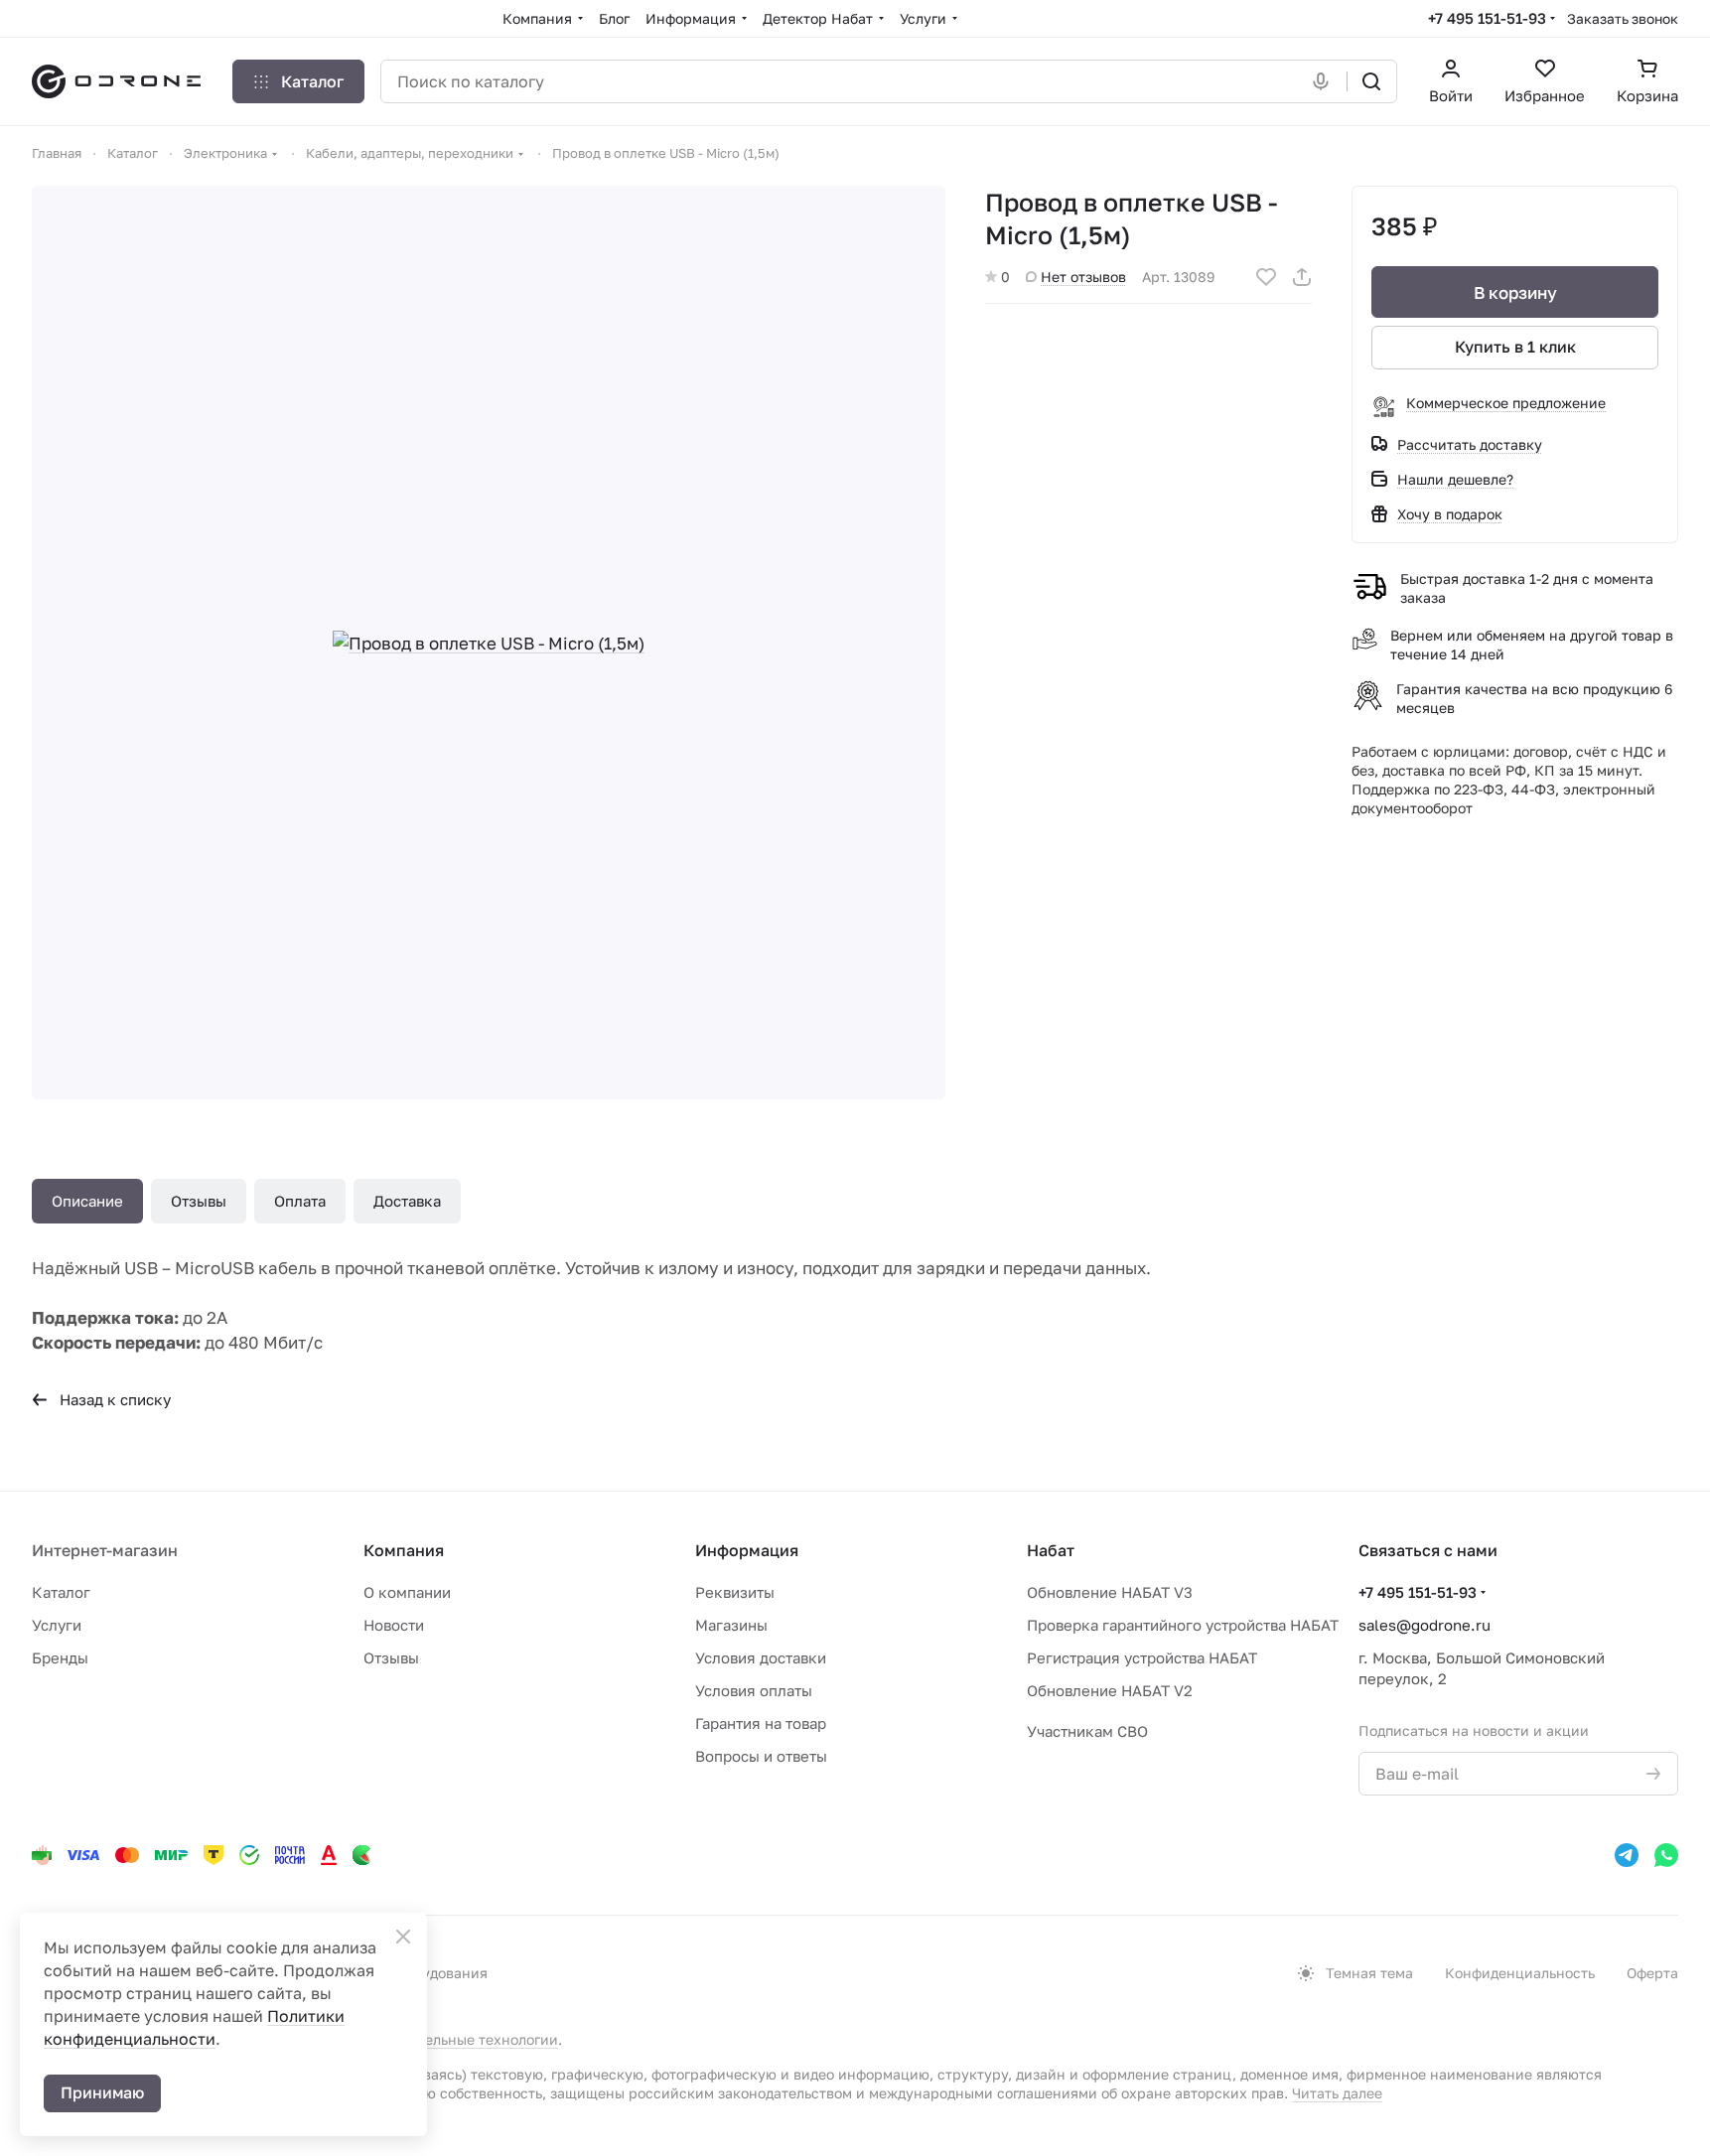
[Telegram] (1627, 1855)
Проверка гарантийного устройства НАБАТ (1183, 1625)
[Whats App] (1666, 1855)
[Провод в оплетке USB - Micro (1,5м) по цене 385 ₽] (489, 643)
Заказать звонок (1623, 18)
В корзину (1515, 292)
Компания (404, 1550)
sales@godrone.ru (1425, 1625)
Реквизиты (735, 1592)
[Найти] (1371, 81)
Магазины (731, 1625)
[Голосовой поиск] (1325, 81)
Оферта (1652, 1973)
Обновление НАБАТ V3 (1110, 1592)
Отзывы (199, 1201)
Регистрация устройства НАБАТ (1142, 1657)
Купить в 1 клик (1515, 347)
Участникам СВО (1087, 1731)
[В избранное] (1266, 277)
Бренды (60, 1657)
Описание (87, 1201)
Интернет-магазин (105, 1550)
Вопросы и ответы (761, 1756)
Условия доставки (761, 1657)
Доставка (407, 1201)
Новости (394, 1625)
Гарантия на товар (761, 1723)
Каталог (61, 1592)
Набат (1051, 1550)
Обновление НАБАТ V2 (1110, 1690)
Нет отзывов (1083, 277)
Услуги (57, 1625)
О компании (407, 1592)
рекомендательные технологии (450, 2039)
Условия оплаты (754, 1690)
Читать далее (1337, 2093)
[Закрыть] (403, 1937)
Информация (747, 1550)
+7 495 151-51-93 (1487, 18)
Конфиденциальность (1520, 1973)
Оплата (300, 1201)
